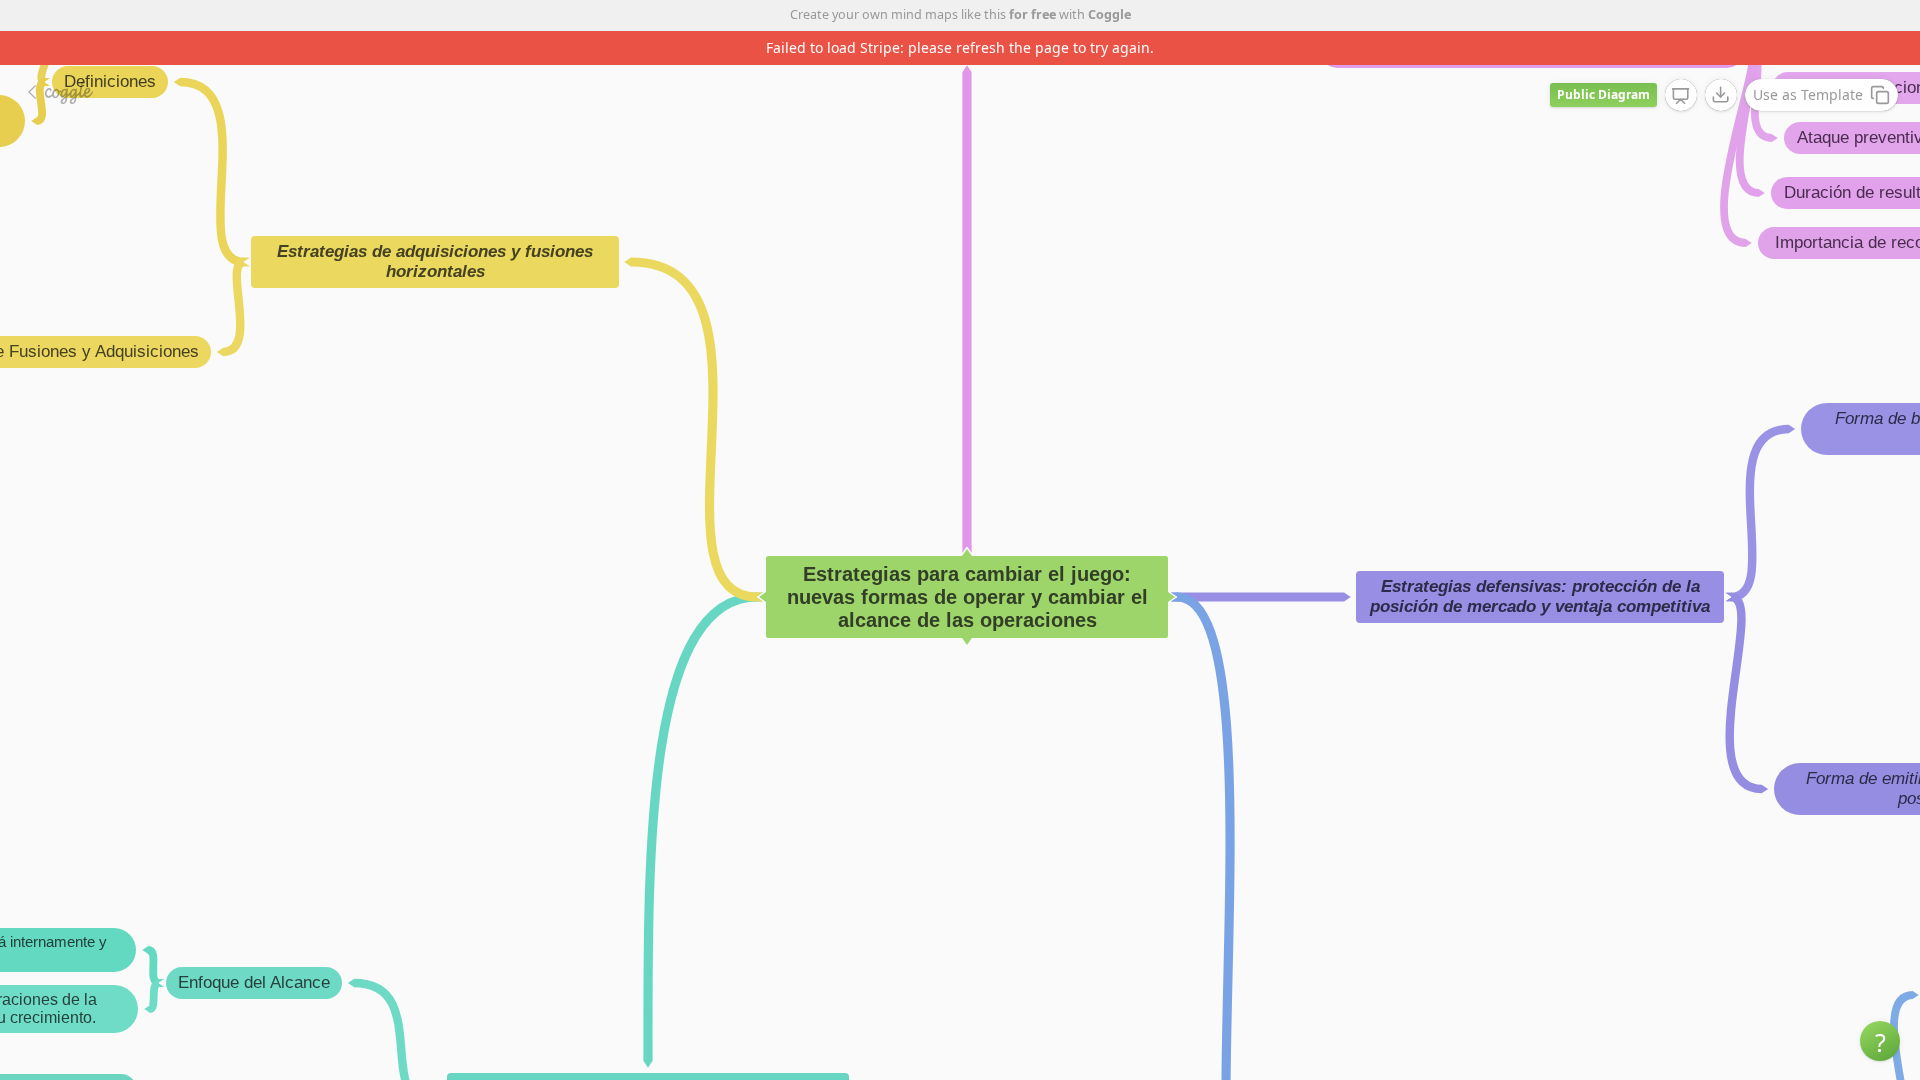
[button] (1880, 1041)
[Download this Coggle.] (1721, 95)
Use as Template (1808, 94)
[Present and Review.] (1681, 96)
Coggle (1109, 14)
